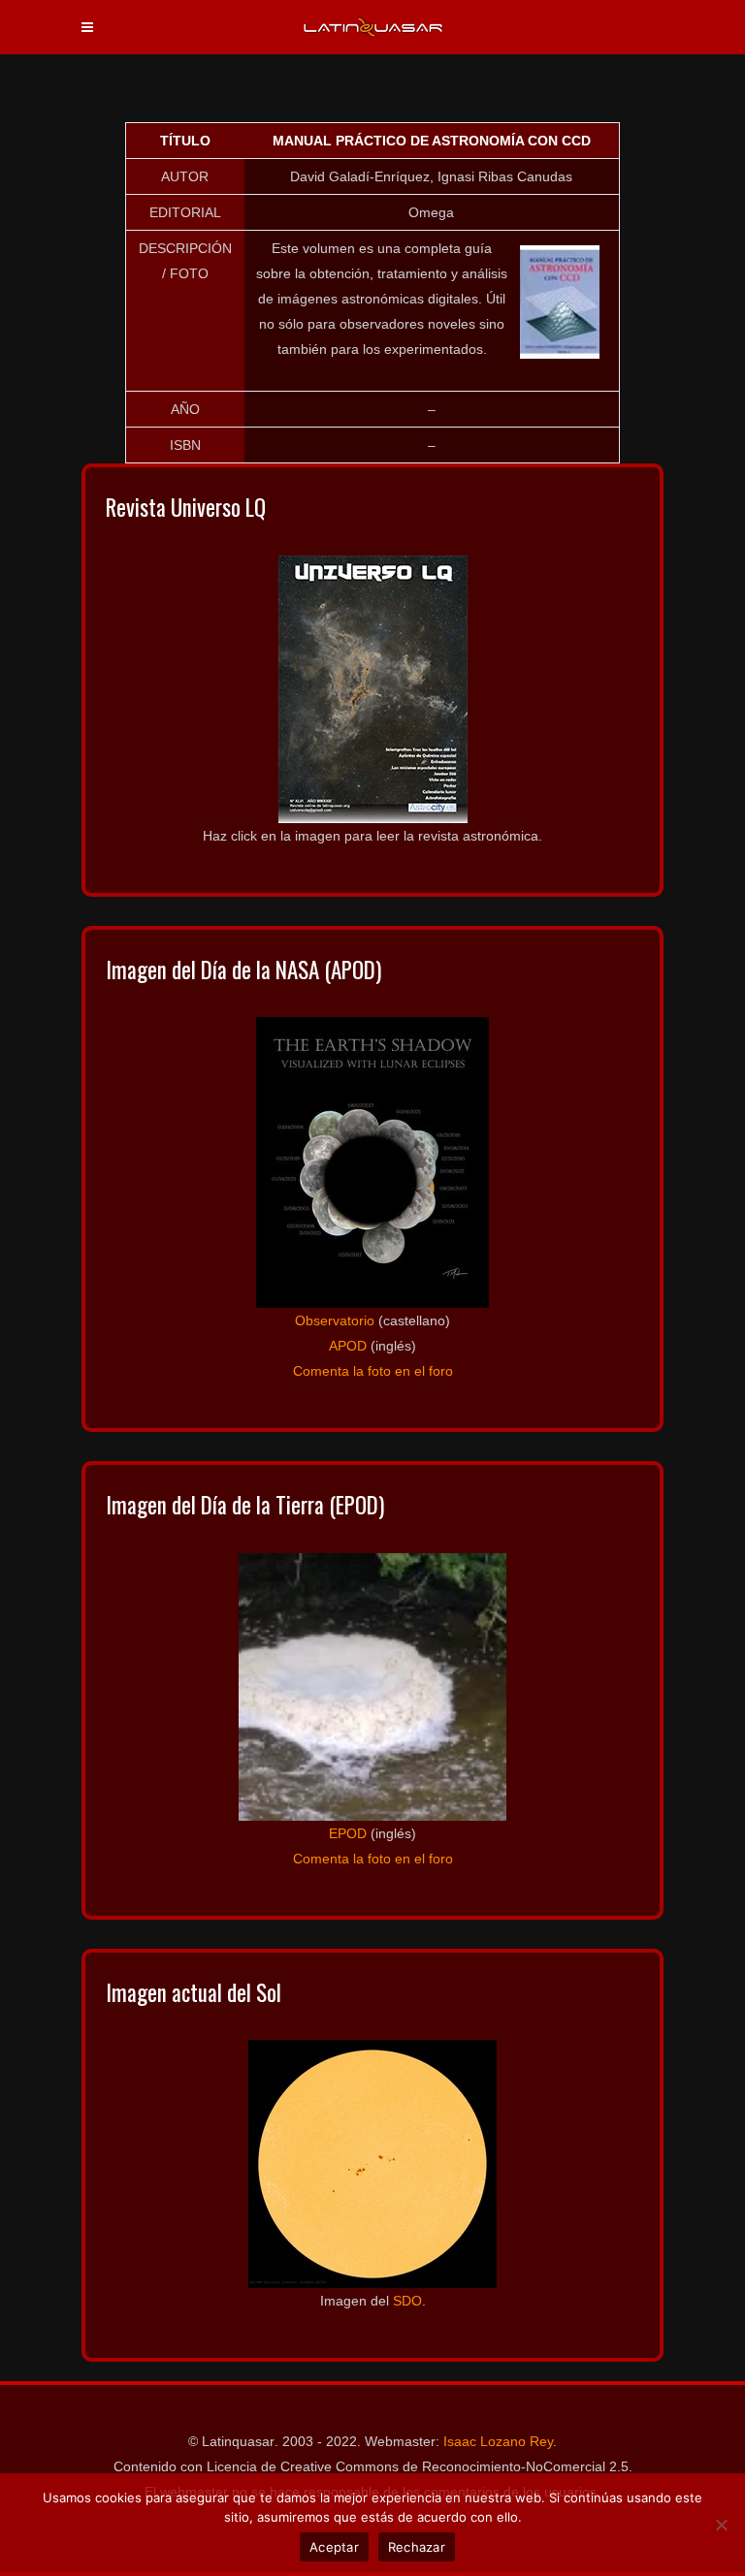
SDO (407, 2301)
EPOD (348, 1833)
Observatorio (335, 1320)
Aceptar (334, 2547)
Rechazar (417, 2547)
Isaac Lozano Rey (498, 2441)
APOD (348, 1346)
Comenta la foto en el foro (373, 1371)
